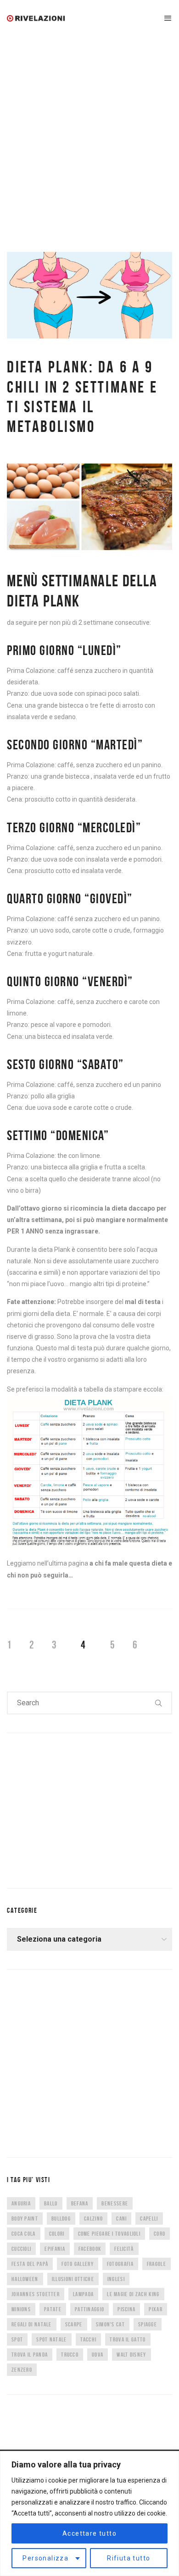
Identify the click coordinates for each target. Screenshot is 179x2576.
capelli (149, 2219)
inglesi (116, 2279)
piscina (126, 2309)
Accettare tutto (89, 2533)
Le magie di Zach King (133, 2294)
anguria (21, 2203)
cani (121, 2219)
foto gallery (78, 2264)
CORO (159, 2234)
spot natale (51, 2339)
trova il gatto (128, 2339)
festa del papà (30, 2264)
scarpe (74, 2324)
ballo (51, 2203)
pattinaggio (89, 2309)
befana (80, 2203)
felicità (124, 2249)
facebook (90, 2249)
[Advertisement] (89, 131)
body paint (25, 2219)
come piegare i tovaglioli (109, 2234)
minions (21, 2309)
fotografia (120, 2264)
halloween (25, 2279)
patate (53, 2309)
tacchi (89, 2339)
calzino (93, 2219)
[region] (89, 2513)
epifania (55, 2249)
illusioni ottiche (73, 2279)
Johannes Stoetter (36, 2294)
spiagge (148, 2324)
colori (57, 2234)
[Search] (159, 1703)
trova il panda (30, 2355)
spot (17, 2339)
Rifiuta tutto (129, 2558)
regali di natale (32, 2324)
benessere (115, 2203)
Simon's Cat (110, 2324)
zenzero (22, 2370)
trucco (70, 2355)
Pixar (156, 2309)
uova (98, 2355)
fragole (157, 2264)
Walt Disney (131, 2355)
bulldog (61, 2219)
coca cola (24, 2234)
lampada (83, 2294)
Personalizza (45, 2558)
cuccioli (21, 2249)
